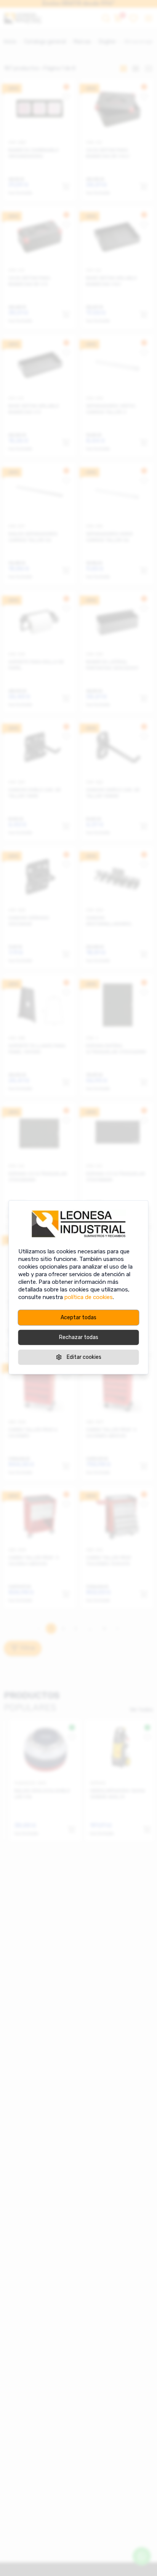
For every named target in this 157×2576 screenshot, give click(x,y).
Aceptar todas (78, 1318)
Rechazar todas (79, 1337)
